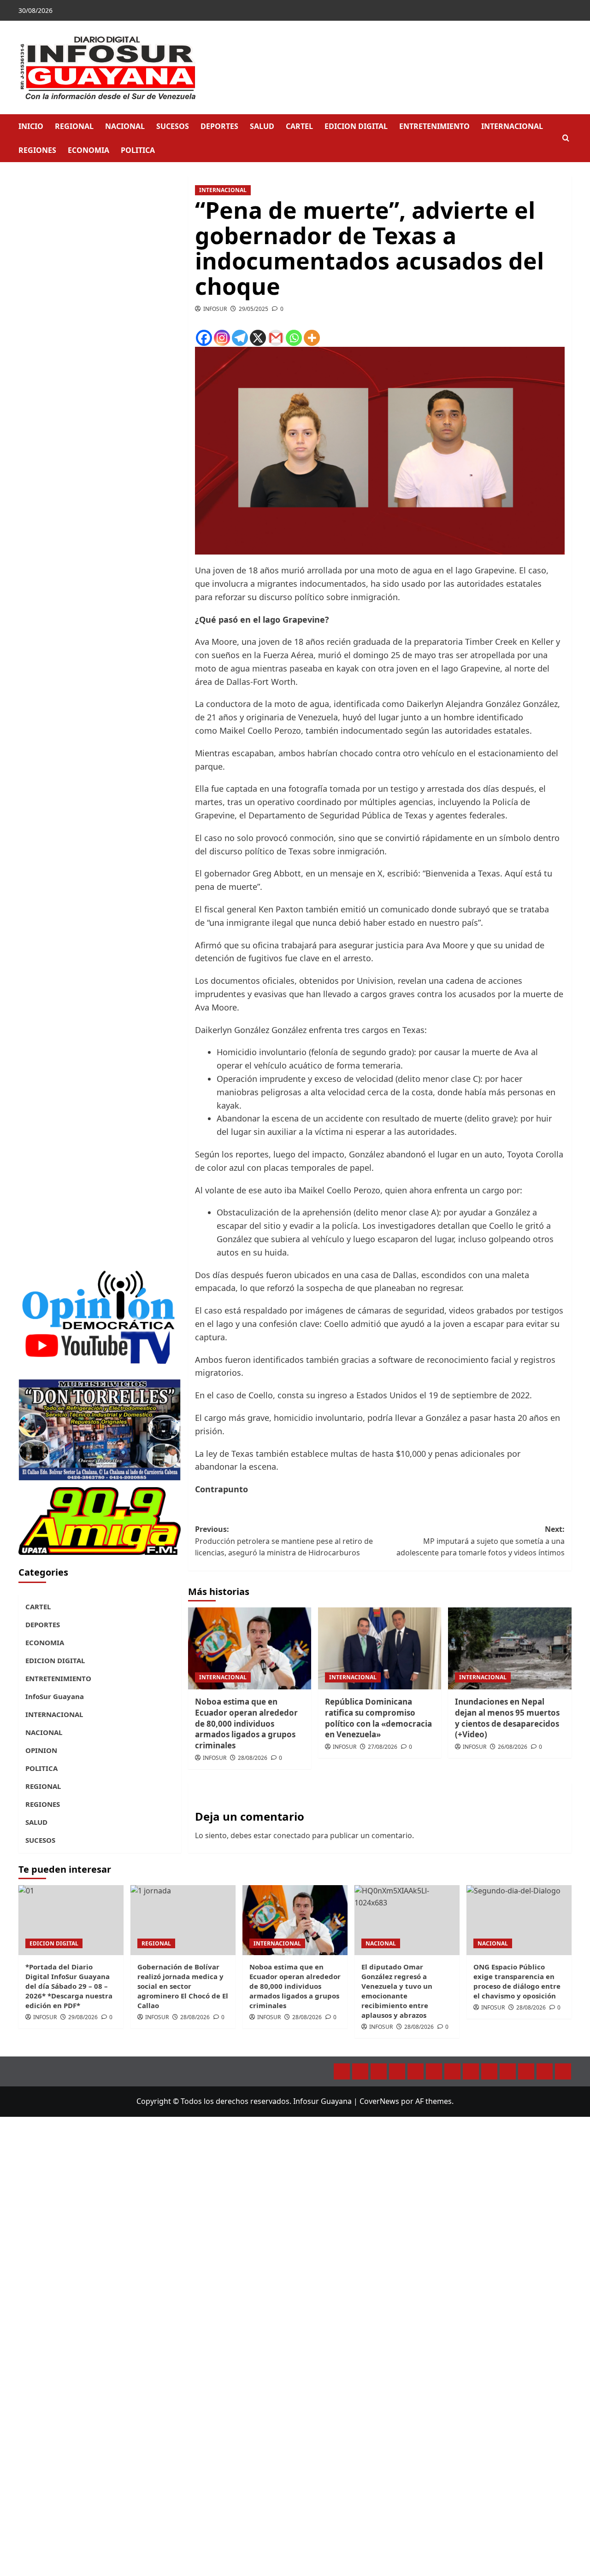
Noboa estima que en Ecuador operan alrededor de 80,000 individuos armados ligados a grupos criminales (246, 1723)
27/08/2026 (383, 1747)
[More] (312, 338)
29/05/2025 (254, 309)
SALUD (262, 126)
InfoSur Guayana (55, 1696)
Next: (481, 1541)
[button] (566, 138)
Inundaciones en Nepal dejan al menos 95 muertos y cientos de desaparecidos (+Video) (507, 1718)
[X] (258, 338)
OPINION (41, 1750)
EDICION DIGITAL (356, 126)
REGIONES (37, 150)
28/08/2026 (253, 1758)
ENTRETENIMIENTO (434, 126)
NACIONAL (125, 126)
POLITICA (138, 150)
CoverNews (379, 2101)
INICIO (31, 126)
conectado (292, 1835)
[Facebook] (204, 338)
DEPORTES (219, 126)
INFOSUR (215, 309)
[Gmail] (276, 338)
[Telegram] (240, 338)
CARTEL (299, 126)
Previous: (284, 1541)
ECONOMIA (88, 150)
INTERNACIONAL (512, 126)
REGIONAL (74, 126)
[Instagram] (222, 338)
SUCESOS (173, 126)
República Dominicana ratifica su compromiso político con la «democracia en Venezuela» (378, 1718)
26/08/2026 (513, 1747)
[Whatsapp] (294, 338)
